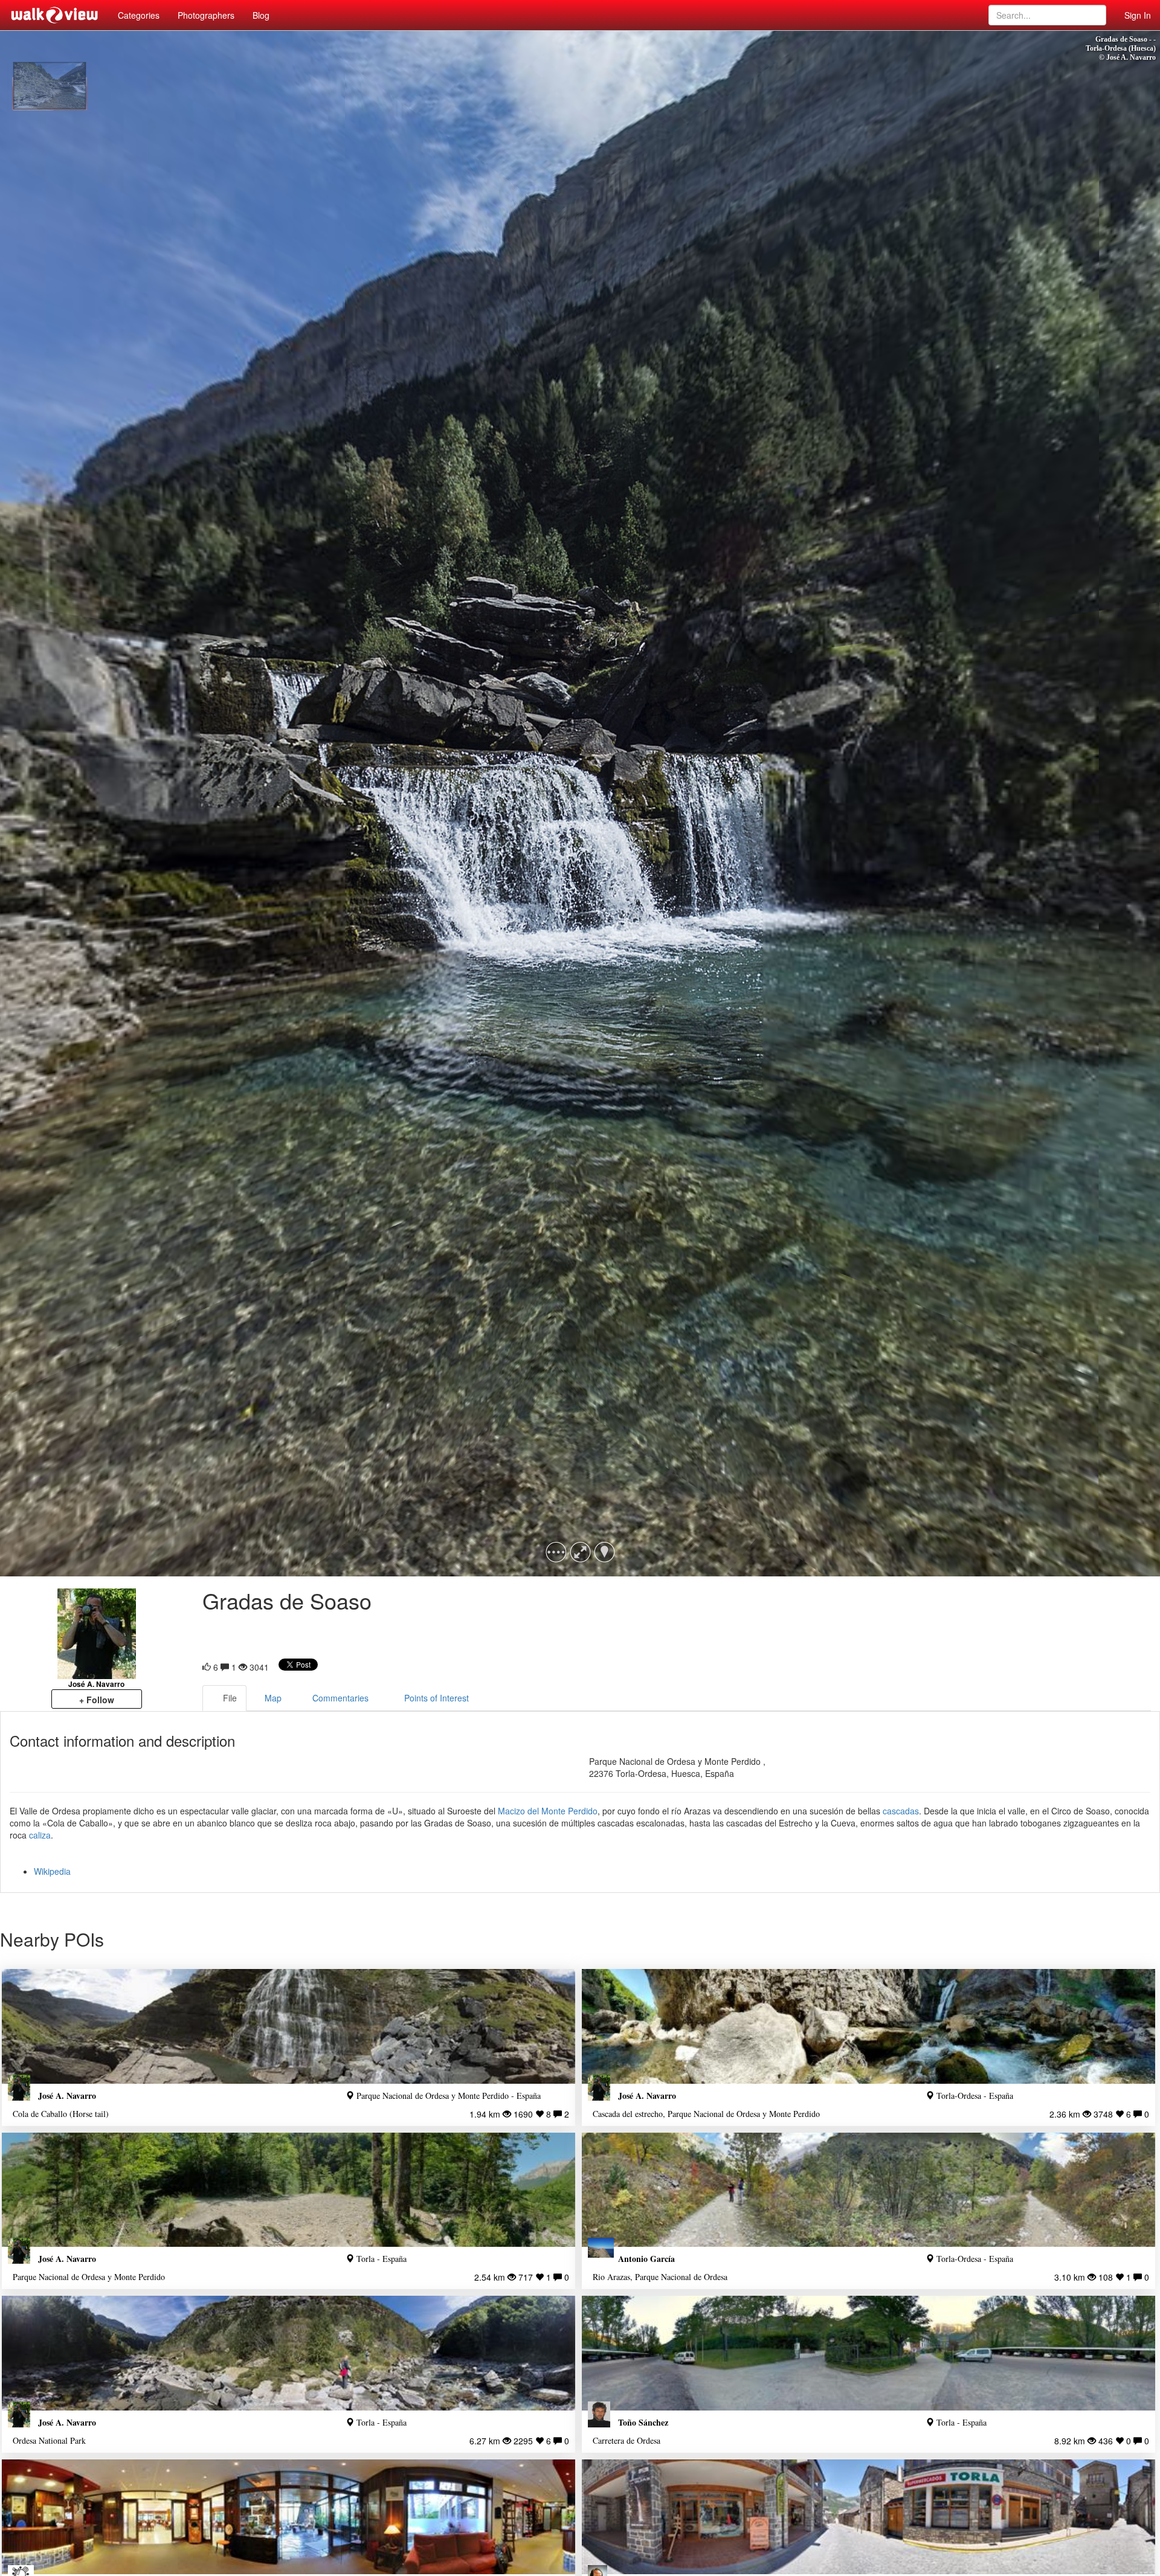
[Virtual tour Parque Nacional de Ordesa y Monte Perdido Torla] (288, 2190)
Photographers (206, 15)
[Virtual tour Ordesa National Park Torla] (288, 2353)
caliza (40, 1835)
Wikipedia (52, 1871)
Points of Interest (437, 1698)
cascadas (901, 1811)
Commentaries (340, 1698)
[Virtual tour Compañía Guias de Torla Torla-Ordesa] (868, 2517)
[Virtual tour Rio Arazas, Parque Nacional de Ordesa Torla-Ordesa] (868, 2190)
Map (273, 1698)
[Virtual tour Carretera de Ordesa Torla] (868, 2353)
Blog (261, 15)
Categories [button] (139, 15)
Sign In (1138, 15)
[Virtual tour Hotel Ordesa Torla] (288, 2517)
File (230, 1698)
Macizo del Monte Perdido (548, 1811)
